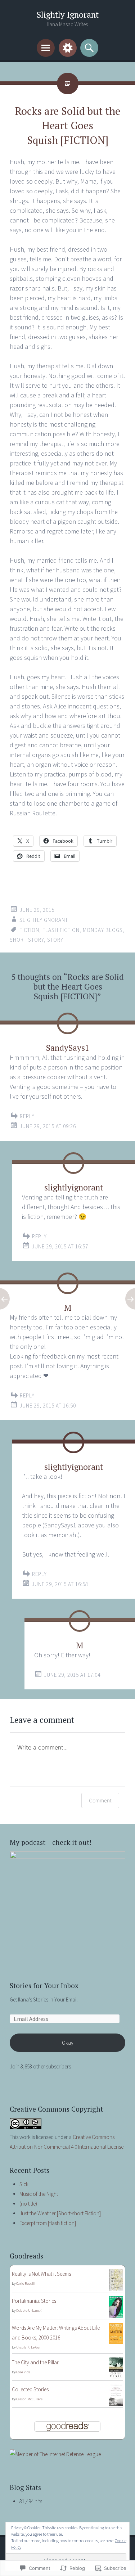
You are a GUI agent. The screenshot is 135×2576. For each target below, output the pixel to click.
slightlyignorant (44, 920)
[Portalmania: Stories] (116, 2316)
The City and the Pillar (35, 2362)
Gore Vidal (24, 2372)
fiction (29, 930)
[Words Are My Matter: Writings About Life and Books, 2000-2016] (116, 2342)
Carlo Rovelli (26, 2284)
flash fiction (61, 930)
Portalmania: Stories (34, 2301)
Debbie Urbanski (29, 2311)
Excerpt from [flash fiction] (48, 2223)
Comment (100, 1800)
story (55, 940)
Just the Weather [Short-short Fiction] (60, 2213)
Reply (27, 1116)
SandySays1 (68, 1048)
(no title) (28, 2204)
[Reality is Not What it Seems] (116, 2289)
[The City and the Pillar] (116, 2377)
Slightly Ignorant (68, 15)
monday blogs (103, 930)
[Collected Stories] (116, 2404)
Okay (68, 2043)
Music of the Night (39, 2194)
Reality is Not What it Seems (41, 2274)
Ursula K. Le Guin (29, 2347)
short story (27, 940)
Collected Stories (30, 2389)
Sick (24, 2184)
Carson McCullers (29, 2399)
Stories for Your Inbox (44, 1985)
